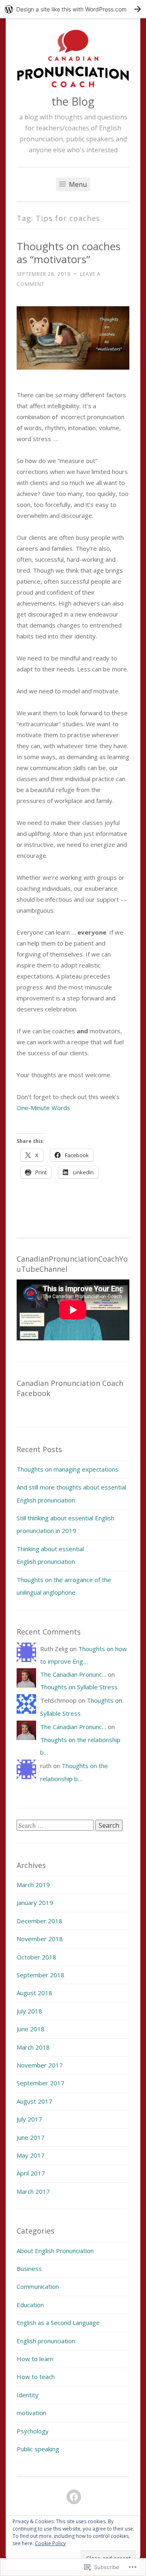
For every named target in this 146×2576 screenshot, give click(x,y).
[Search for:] (56, 1825)
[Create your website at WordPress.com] (73, 9)
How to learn (35, 2359)
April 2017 (31, 2173)
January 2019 (35, 1903)
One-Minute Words (44, 1108)
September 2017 (41, 2083)
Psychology (33, 2431)
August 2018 (34, 1993)
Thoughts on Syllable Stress (80, 1687)
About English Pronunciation (55, 2251)
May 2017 (31, 2155)
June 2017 (31, 2137)
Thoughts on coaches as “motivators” (69, 253)
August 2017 (34, 2101)
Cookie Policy (50, 2543)
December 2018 (40, 1921)
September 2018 (41, 1975)
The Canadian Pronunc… (73, 1674)
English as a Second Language (58, 2323)
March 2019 (33, 1885)
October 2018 (36, 1957)
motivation (31, 2413)
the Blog (73, 101)
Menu (77, 184)
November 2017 (40, 2065)
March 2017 (33, 2191)
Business (29, 2269)
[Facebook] (74, 2497)
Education (30, 2305)
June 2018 (31, 2029)
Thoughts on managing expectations (68, 1469)
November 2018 (40, 1939)
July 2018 (29, 2011)
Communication (38, 2286)
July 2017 (29, 2119)
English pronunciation (46, 2341)
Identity (28, 2395)
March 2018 (33, 2047)
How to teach (36, 2377)
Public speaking (38, 2449)
